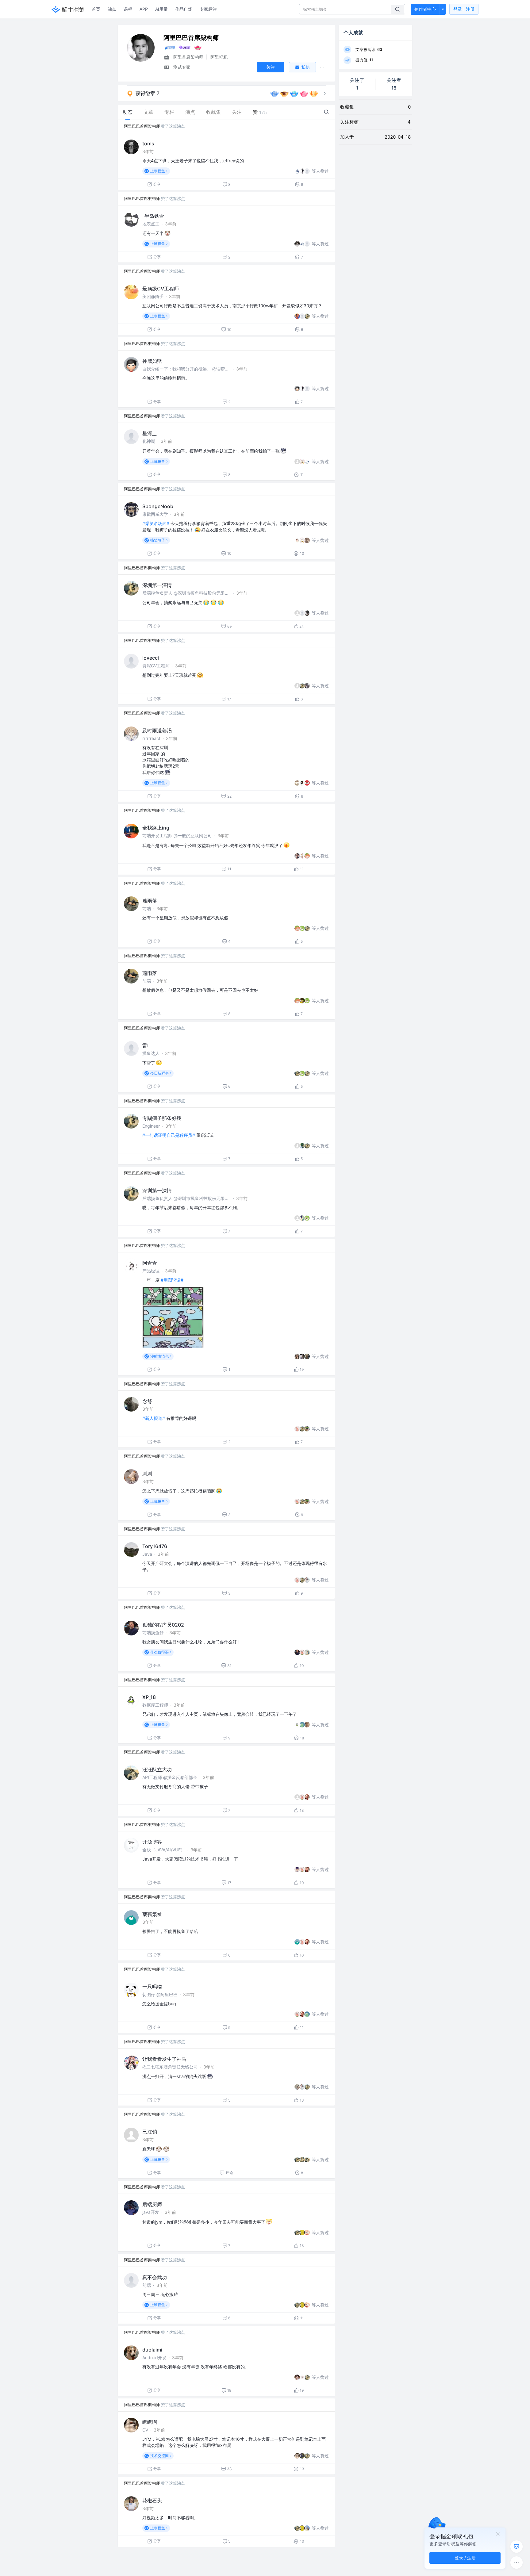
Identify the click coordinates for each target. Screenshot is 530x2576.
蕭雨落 (150, 901)
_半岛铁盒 (153, 216)
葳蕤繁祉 (152, 1914)
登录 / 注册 (465, 2558)
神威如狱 (152, 361)
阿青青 (150, 1263)
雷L (146, 1045)
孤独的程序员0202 (163, 1625)
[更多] (517, 2563)
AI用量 (161, 9)
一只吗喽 (152, 1987)
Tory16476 (155, 1546)
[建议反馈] (517, 2547)
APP (144, 9)
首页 (96, 9)
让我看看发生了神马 (164, 2059)
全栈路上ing (156, 828)
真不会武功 (155, 2277)
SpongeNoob (158, 506)
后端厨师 (152, 2204)
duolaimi (152, 2350)
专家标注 (208, 9)
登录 (464, 9)
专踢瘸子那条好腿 (162, 1118)
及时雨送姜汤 (157, 730)
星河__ (149, 433)
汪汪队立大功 (157, 1769)
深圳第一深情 (157, 585)
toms (148, 144)
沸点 (112, 9)
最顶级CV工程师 (161, 289)
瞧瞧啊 (150, 2422)
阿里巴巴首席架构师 (142, 126)
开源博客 (152, 1842)
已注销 (150, 2132)
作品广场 (184, 9)
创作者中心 (425, 9)
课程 (128, 9)
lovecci (151, 658)
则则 (147, 1474)
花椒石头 (152, 2501)
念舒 (147, 1401)
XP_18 (149, 1697)
